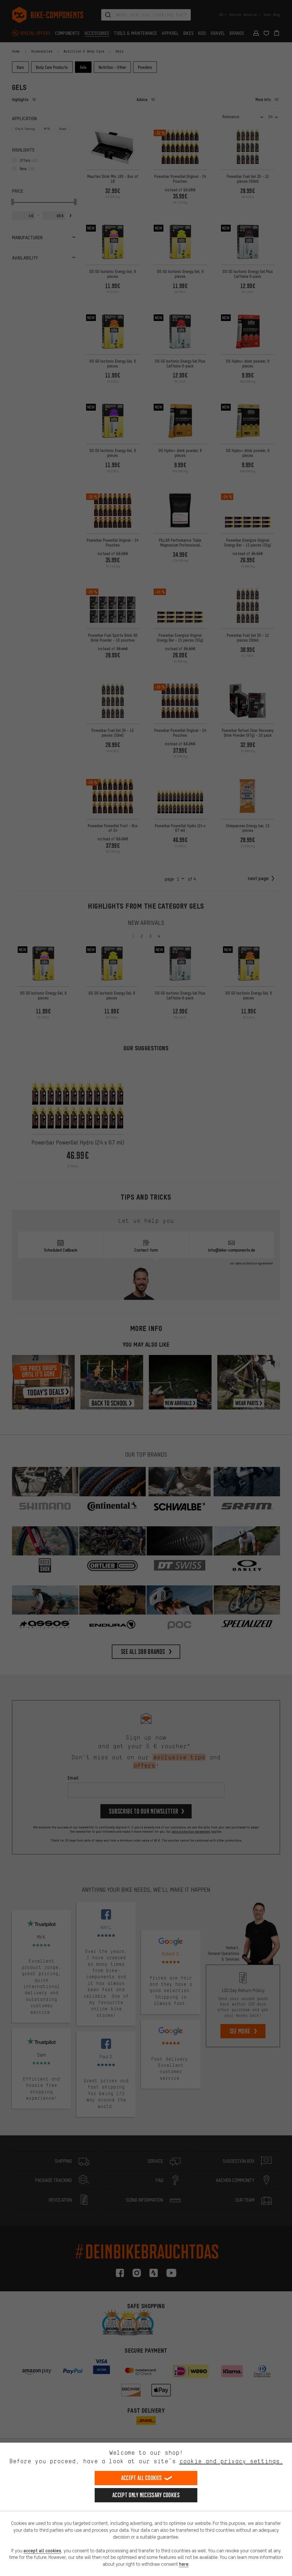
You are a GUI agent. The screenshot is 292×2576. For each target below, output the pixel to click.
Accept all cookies (141, 2478)
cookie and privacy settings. (231, 2461)
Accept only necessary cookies (146, 2495)
